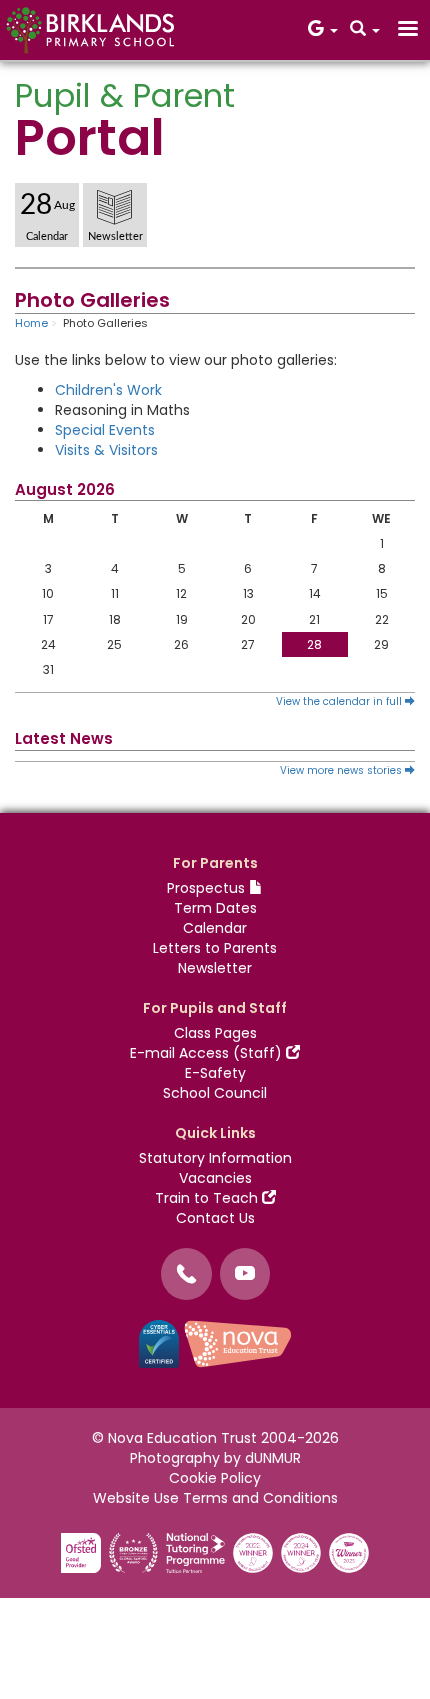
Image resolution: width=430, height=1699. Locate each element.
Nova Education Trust (182, 1438)
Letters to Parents (215, 948)
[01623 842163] (186, 1274)
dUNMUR (273, 1458)
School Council (215, 1093)
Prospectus (208, 888)
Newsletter (215, 968)
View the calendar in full (340, 701)
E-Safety (215, 1073)
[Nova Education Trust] (238, 1343)
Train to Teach (208, 1198)
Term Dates (215, 908)
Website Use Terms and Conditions (215, 1498)
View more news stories (342, 770)
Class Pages (215, 1033)
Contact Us (215, 1218)
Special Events (105, 430)
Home (31, 323)
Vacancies (215, 1178)
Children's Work (108, 390)
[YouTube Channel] (245, 1274)
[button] (323, 30)
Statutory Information (215, 1158)
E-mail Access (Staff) (208, 1053)
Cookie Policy (215, 1478)
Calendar (215, 928)
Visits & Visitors (106, 450)
